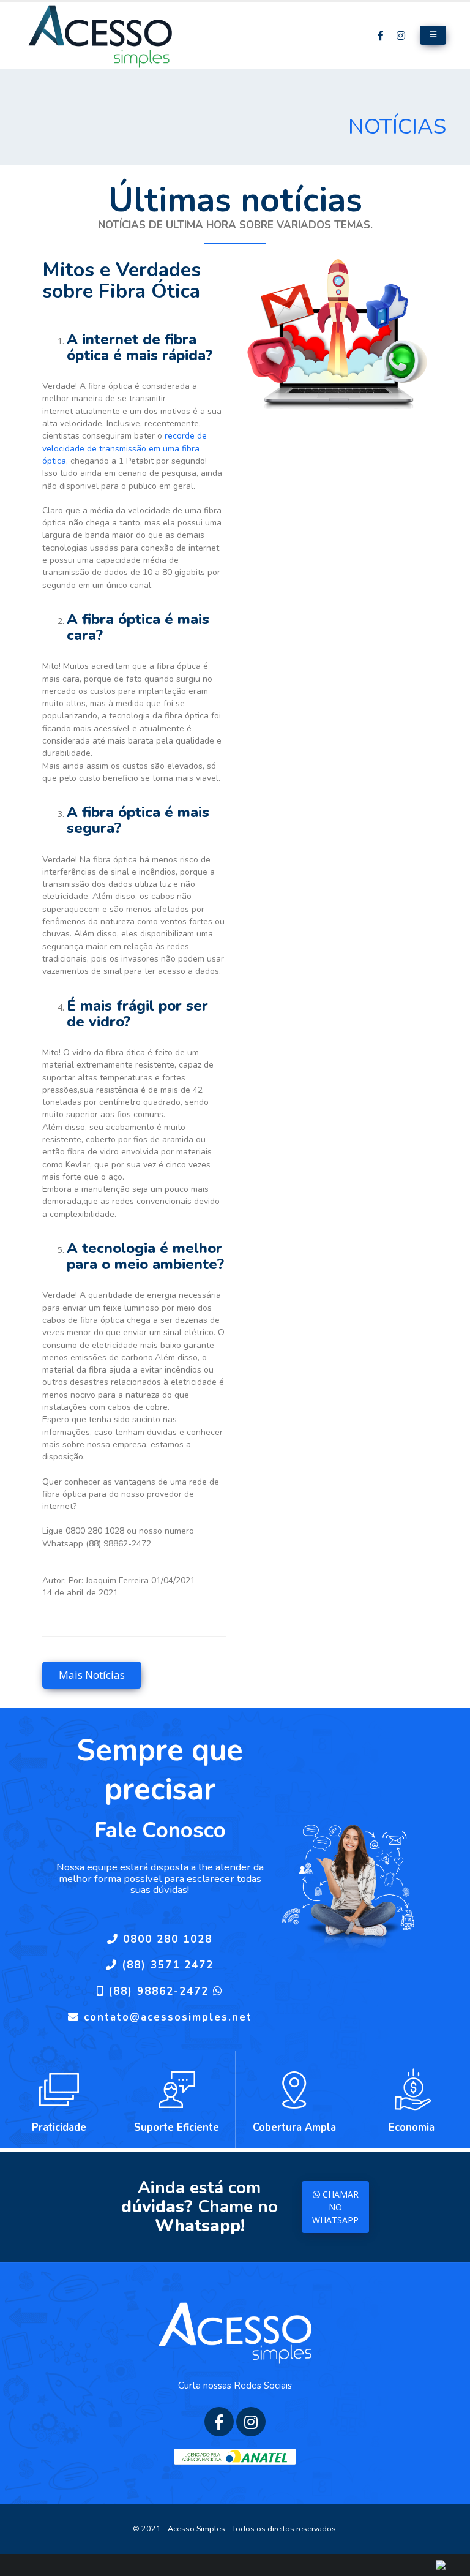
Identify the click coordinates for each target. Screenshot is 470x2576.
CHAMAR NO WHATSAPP (335, 2207)
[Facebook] (381, 35)
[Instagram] (401, 35)
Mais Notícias (92, 1675)
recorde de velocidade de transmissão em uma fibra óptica (125, 448)
